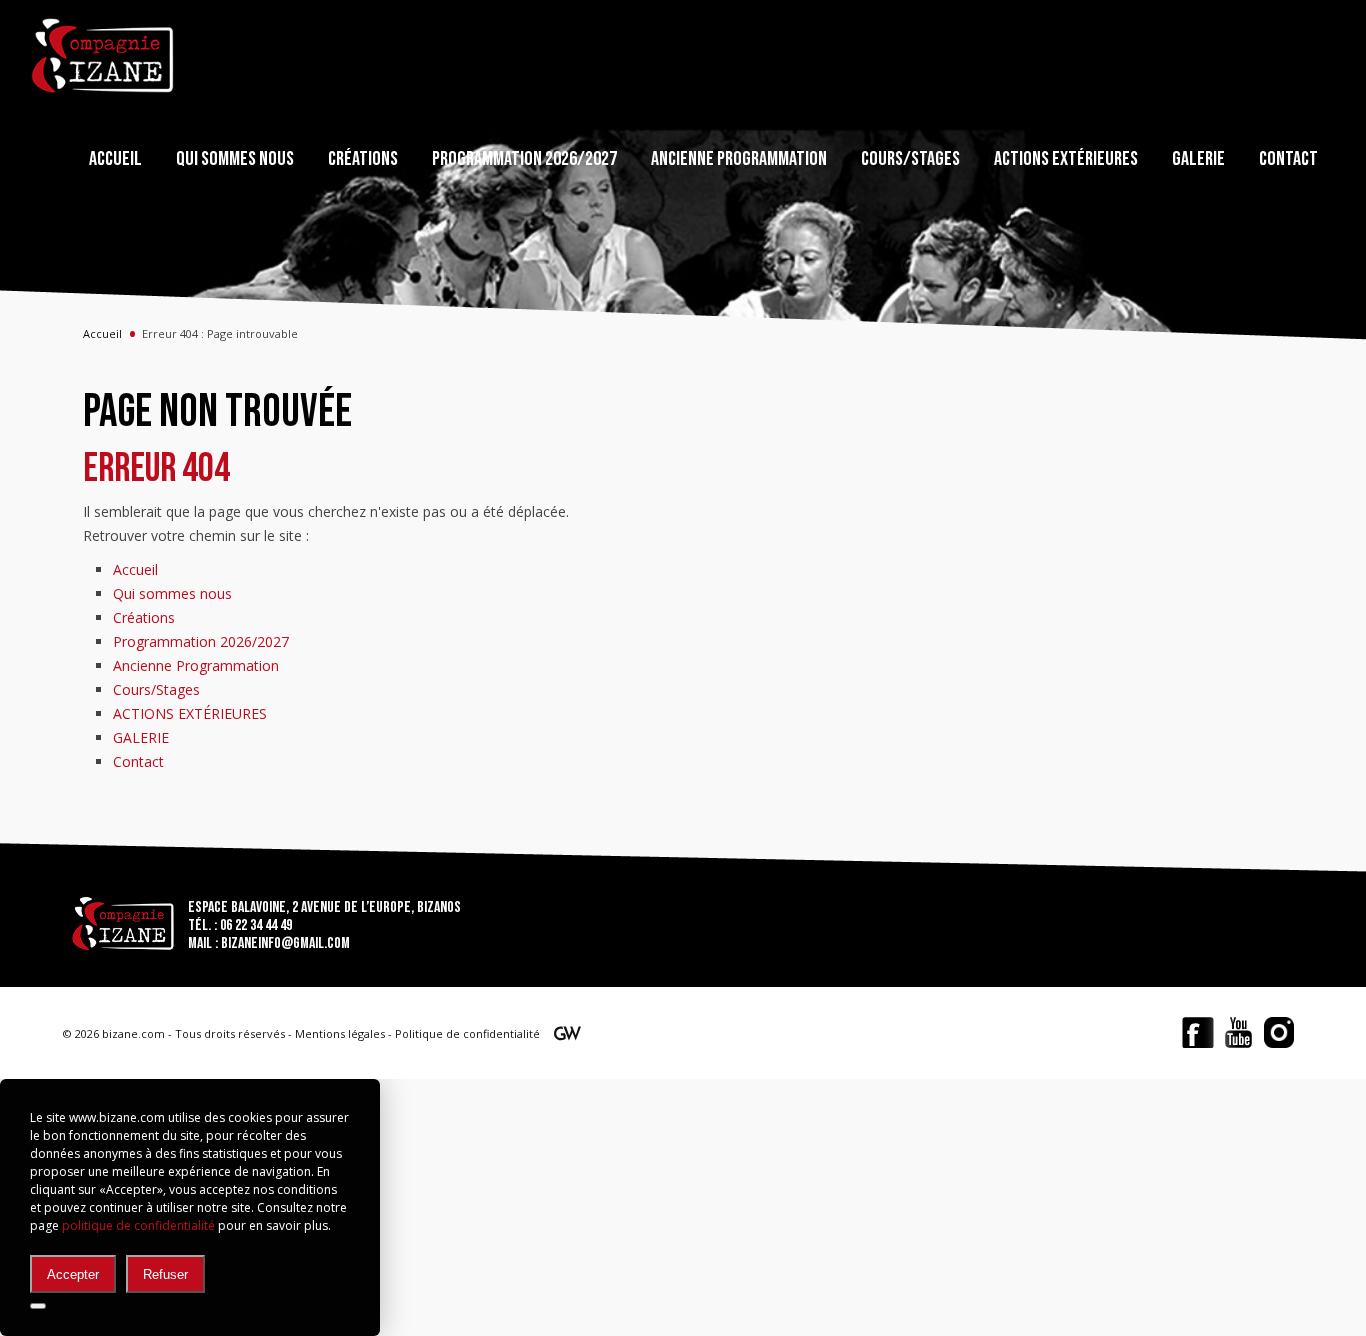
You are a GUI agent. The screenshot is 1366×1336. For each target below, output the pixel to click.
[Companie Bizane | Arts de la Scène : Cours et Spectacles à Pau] (104, 55)
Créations (363, 159)
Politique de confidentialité (467, 1033)
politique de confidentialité (138, 1225)
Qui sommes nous (235, 159)
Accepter (73, 1274)
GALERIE (1198, 159)
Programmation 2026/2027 (524, 159)
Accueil (115, 159)
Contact (1288, 159)
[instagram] (1279, 1032)
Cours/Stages (910, 159)
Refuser (165, 1274)
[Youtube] (1238, 1032)
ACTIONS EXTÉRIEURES (1066, 159)
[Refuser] (38, 1306)
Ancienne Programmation (739, 159)
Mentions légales (340, 1033)
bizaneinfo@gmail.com (285, 943)
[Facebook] (1198, 1032)
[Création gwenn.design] (567, 1036)
